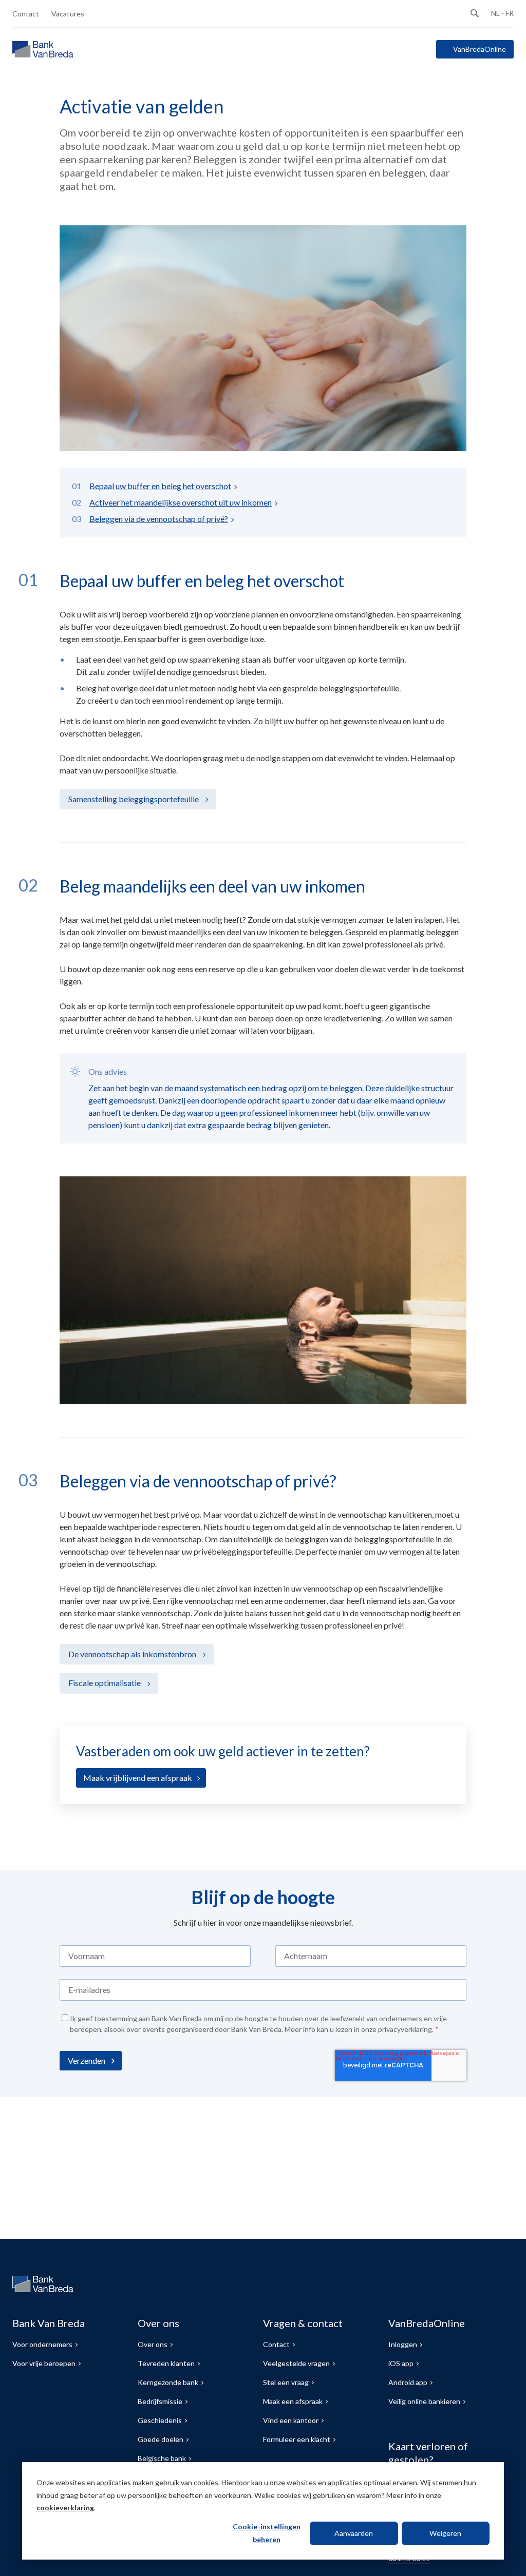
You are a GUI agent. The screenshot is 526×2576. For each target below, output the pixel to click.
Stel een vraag (286, 2382)
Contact (26, 14)
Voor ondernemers (42, 2344)
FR (510, 13)
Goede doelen (161, 2439)
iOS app (401, 2363)
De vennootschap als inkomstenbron (133, 1654)
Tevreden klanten (166, 2363)
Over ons (153, 2344)
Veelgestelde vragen (296, 2363)
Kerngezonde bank (168, 2382)
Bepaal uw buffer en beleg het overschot (160, 486)
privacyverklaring (405, 2029)
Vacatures (68, 14)
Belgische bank (162, 2458)
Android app (408, 2382)
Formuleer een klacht (297, 2439)
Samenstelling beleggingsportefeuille (134, 799)
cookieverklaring (65, 2507)
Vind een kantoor (291, 2420)
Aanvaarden (354, 2533)
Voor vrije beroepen (44, 2363)
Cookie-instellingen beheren (267, 2533)
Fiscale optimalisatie (105, 1683)
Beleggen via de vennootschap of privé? (159, 519)
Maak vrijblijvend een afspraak (138, 1778)
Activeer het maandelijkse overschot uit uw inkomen (181, 502)
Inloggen (403, 2344)
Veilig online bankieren (424, 2401)
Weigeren (445, 2533)
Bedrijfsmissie (160, 2401)
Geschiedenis (160, 2420)
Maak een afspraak (293, 2401)
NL (495, 13)
